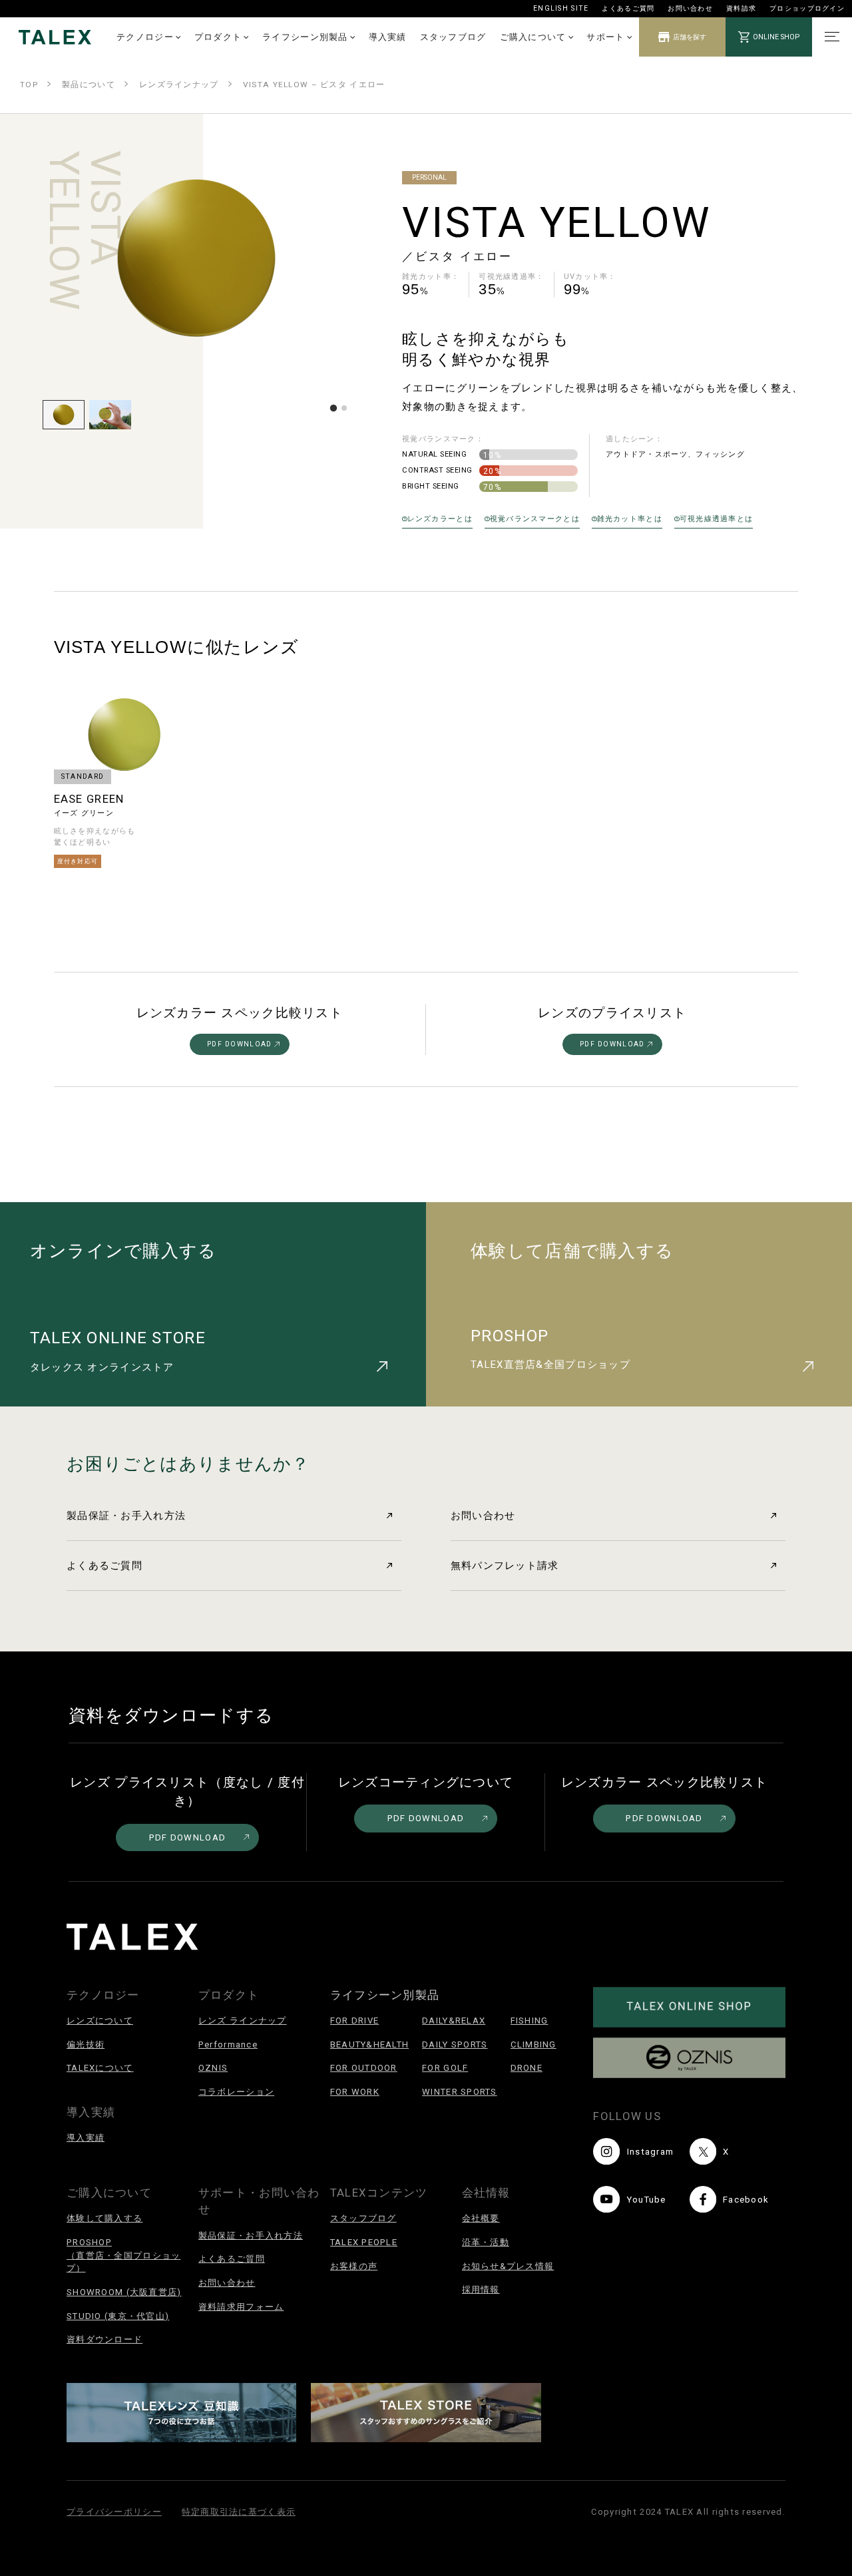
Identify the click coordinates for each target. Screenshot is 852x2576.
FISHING (530, 2021)
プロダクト (218, 37)
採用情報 (481, 2289)
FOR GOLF (445, 2068)
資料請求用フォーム (241, 2307)
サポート (605, 37)
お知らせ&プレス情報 (508, 2266)
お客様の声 (354, 2266)
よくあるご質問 (628, 8)
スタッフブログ (453, 37)
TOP (29, 85)
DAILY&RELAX (454, 2021)
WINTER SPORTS (460, 2092)
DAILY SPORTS (455, 2044)
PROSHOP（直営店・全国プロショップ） (123, 2255)
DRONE (527, 2068)
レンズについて (100, 2021)
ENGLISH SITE (561, 8)
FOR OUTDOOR (364, 2068)
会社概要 (481, 2218)
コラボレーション (236, 2092)
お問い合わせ (690, 8)
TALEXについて (100, 2068)
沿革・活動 (486, 2242)
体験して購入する (105, 2218)
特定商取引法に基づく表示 (239, 2512)
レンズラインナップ (179, 85)
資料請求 (741, 8)
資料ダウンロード (105, 2339)
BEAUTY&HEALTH (370, 2044)
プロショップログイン (807, 8)
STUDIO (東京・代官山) (118, 2316)
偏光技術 (86, 2044)
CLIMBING (533, 2044)
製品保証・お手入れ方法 (126, 1516)
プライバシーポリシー (114, 2512)
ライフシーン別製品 (305, 37)
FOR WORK (355, 2092)
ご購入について (533, 37)
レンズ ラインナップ (243, 2021)
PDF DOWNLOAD (239, 1044)
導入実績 (388, 37)
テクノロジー (145, 37)
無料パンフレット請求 (505, 1566)
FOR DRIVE (355, 2021)
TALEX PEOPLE (364, 2242)
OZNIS (213, 2068)
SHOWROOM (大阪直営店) (124, 2292)
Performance (228, 2044)
